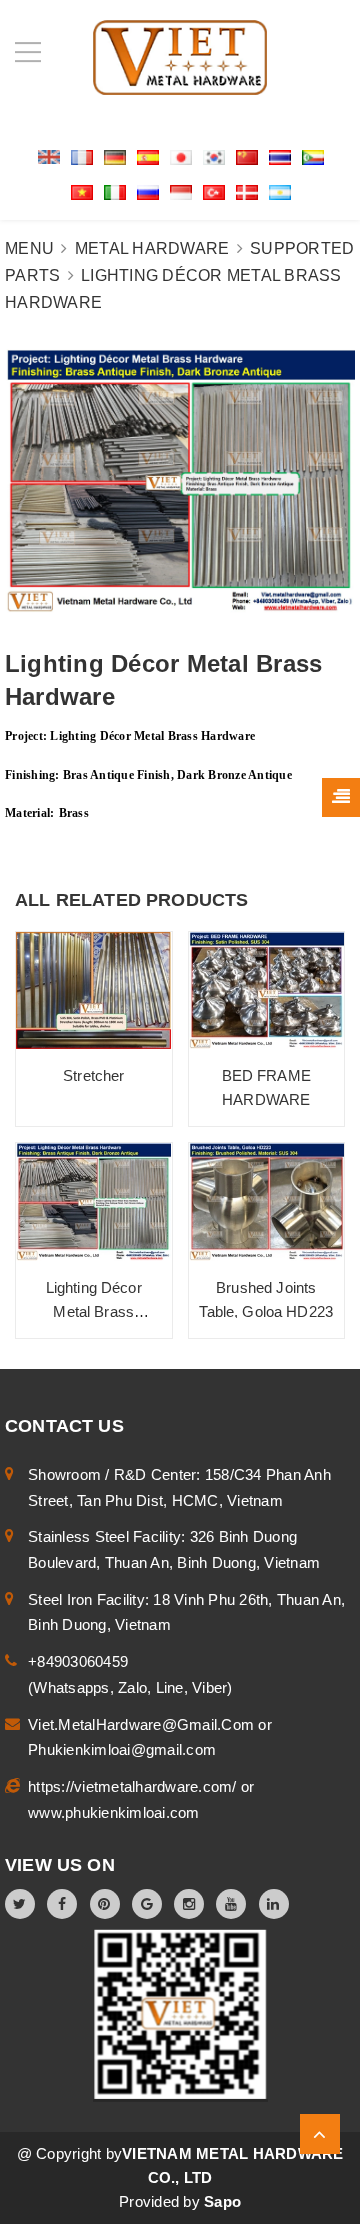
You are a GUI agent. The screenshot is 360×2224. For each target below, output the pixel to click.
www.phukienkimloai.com (114, 1812)
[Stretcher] (94, 990)
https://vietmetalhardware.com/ (134, 1786)
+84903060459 (78, 1661)
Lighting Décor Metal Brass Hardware (94, 1311)
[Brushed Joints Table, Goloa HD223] (267, 1201)
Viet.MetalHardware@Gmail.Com (143, 1724)
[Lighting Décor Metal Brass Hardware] (94, 1201)
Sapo (222, 2201)
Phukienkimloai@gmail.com (122, 1749)
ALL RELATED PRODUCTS (132, 900)
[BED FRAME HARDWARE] (267, 990)
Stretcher (93, 1075)
